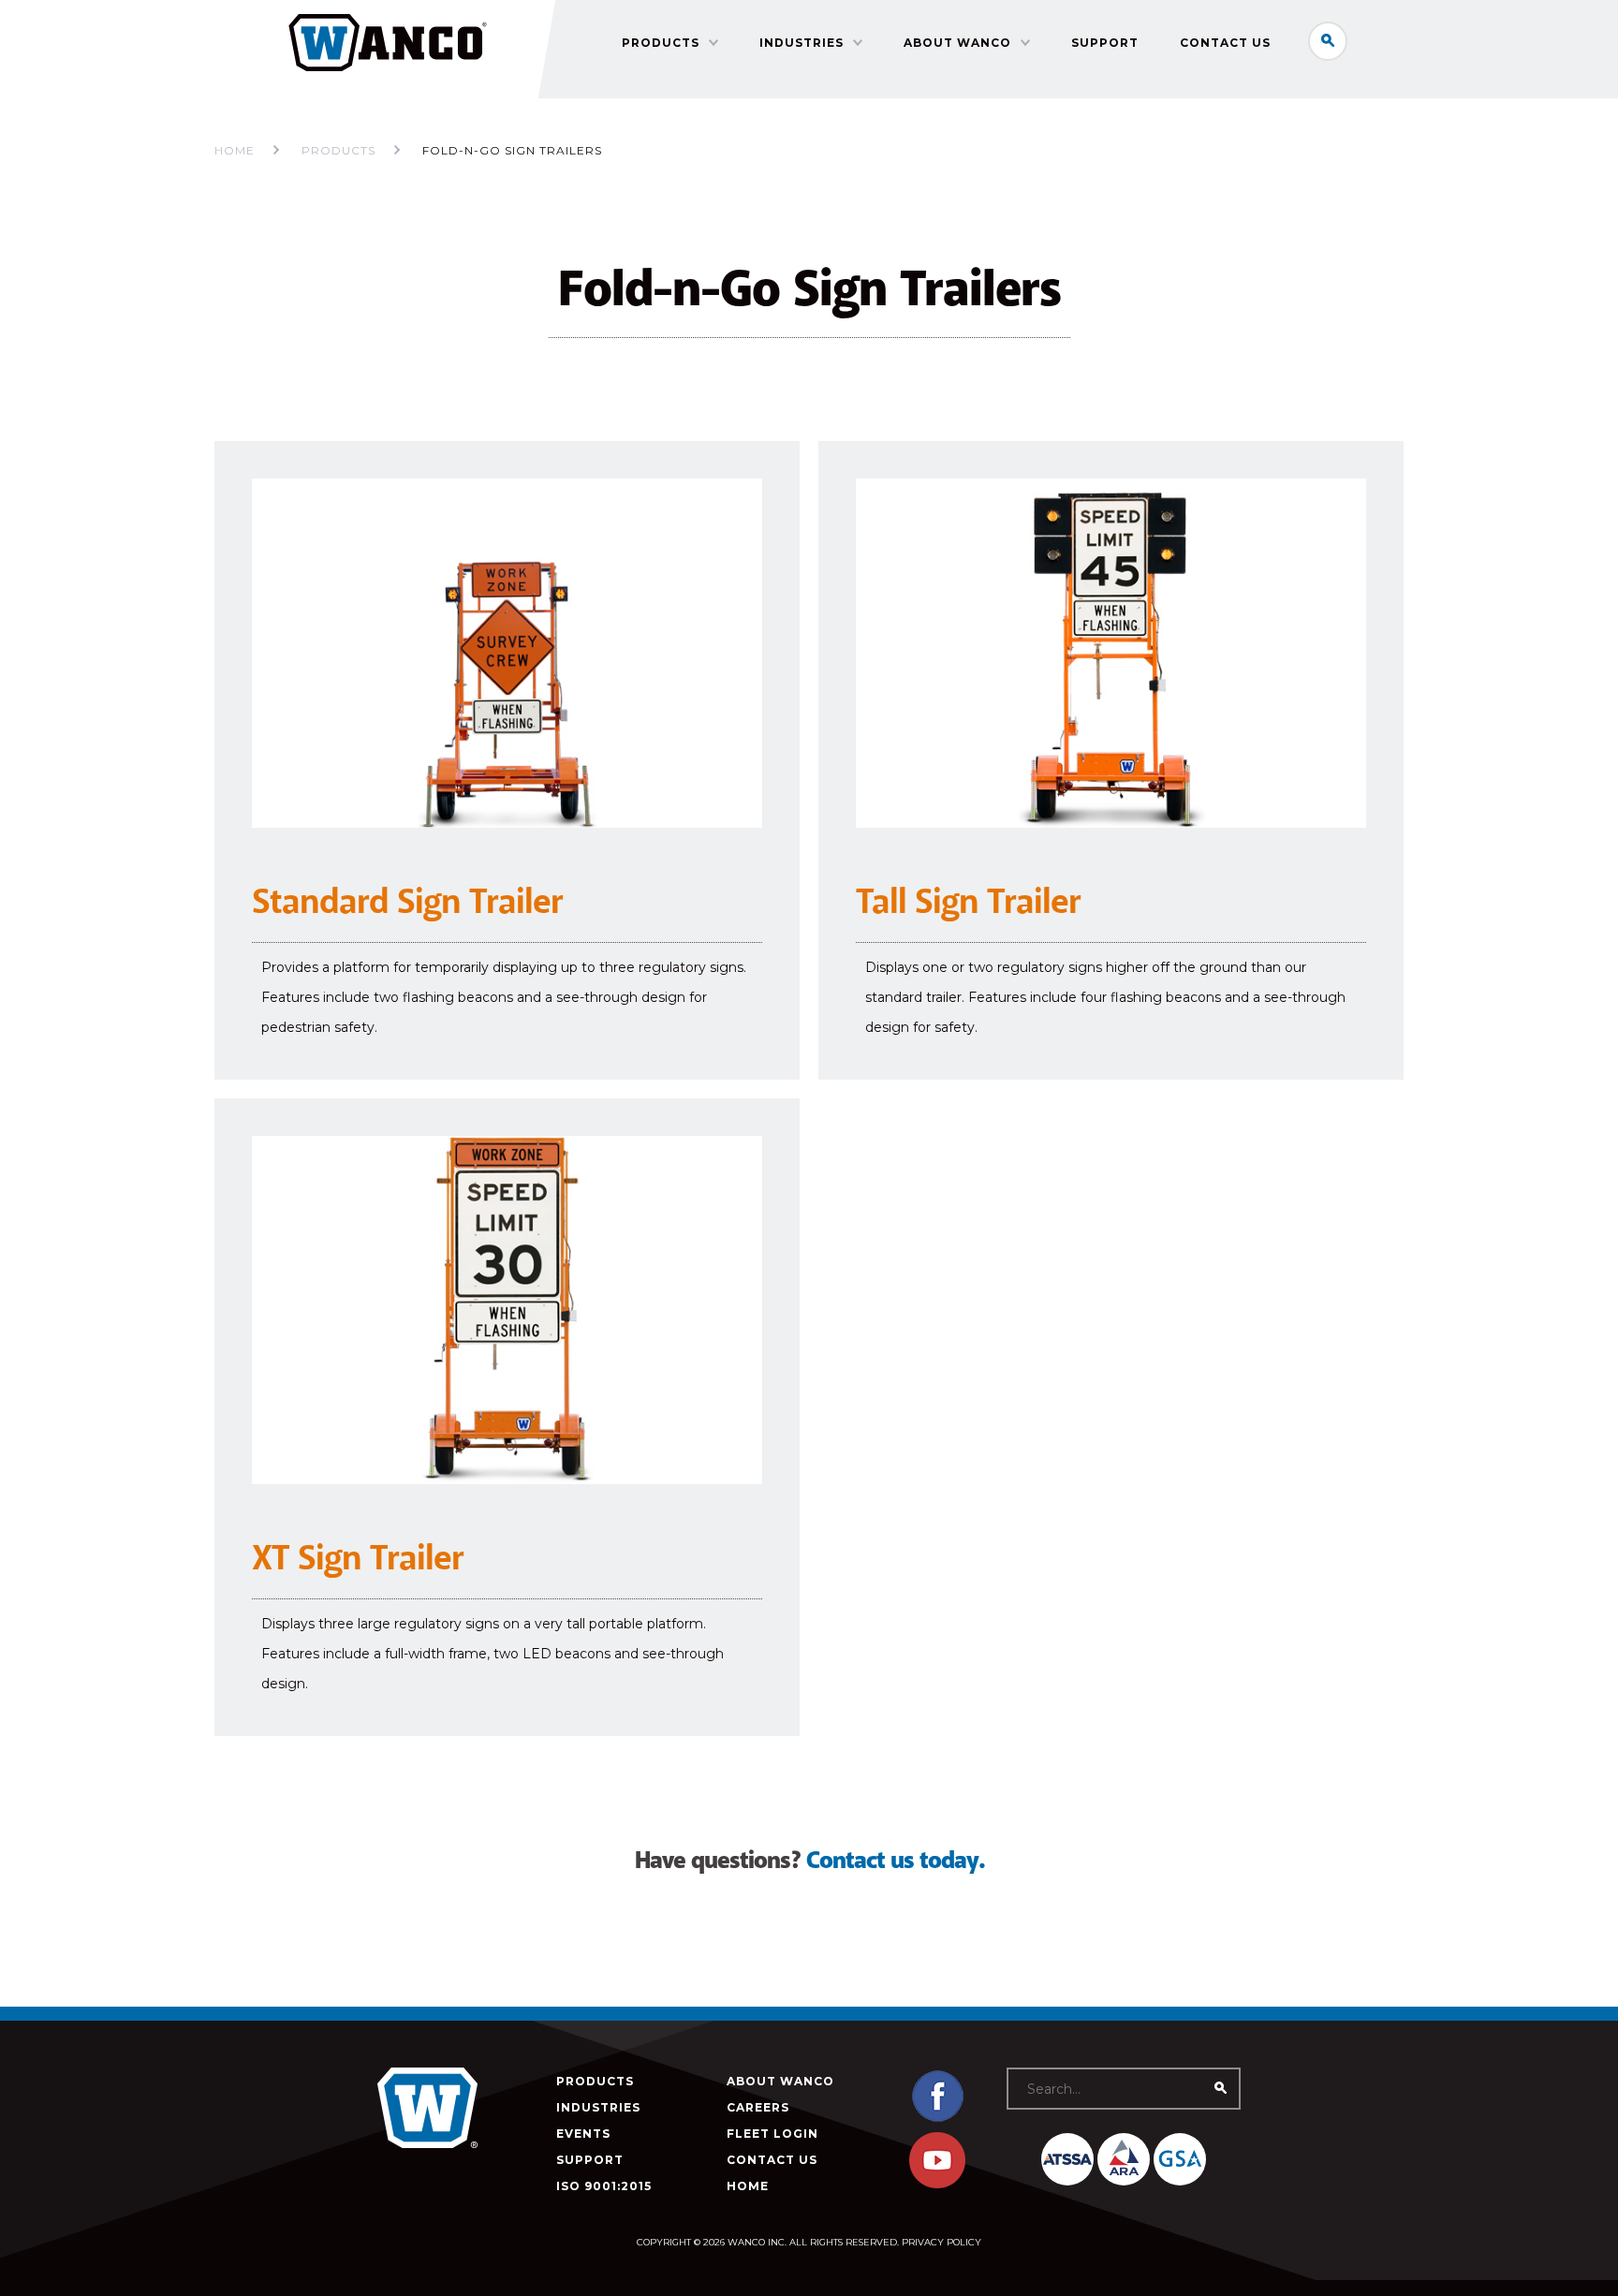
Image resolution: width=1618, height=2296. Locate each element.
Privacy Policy (941, 2242)
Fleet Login (772, 2134)
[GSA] (1180, 2159)
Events (583, 2134)
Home (235, 150)
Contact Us (1225, 43)
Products (661, 43)
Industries (802, 43)
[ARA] (1124, 2159)
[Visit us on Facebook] (937, 2119)
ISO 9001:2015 (604, 2186)
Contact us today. (895, 1861)
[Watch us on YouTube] (937, 2184)
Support (1105, 43)
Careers (758, 2107)
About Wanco (957, 43)
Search (1328, 41)
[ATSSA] (1067, 2159)
